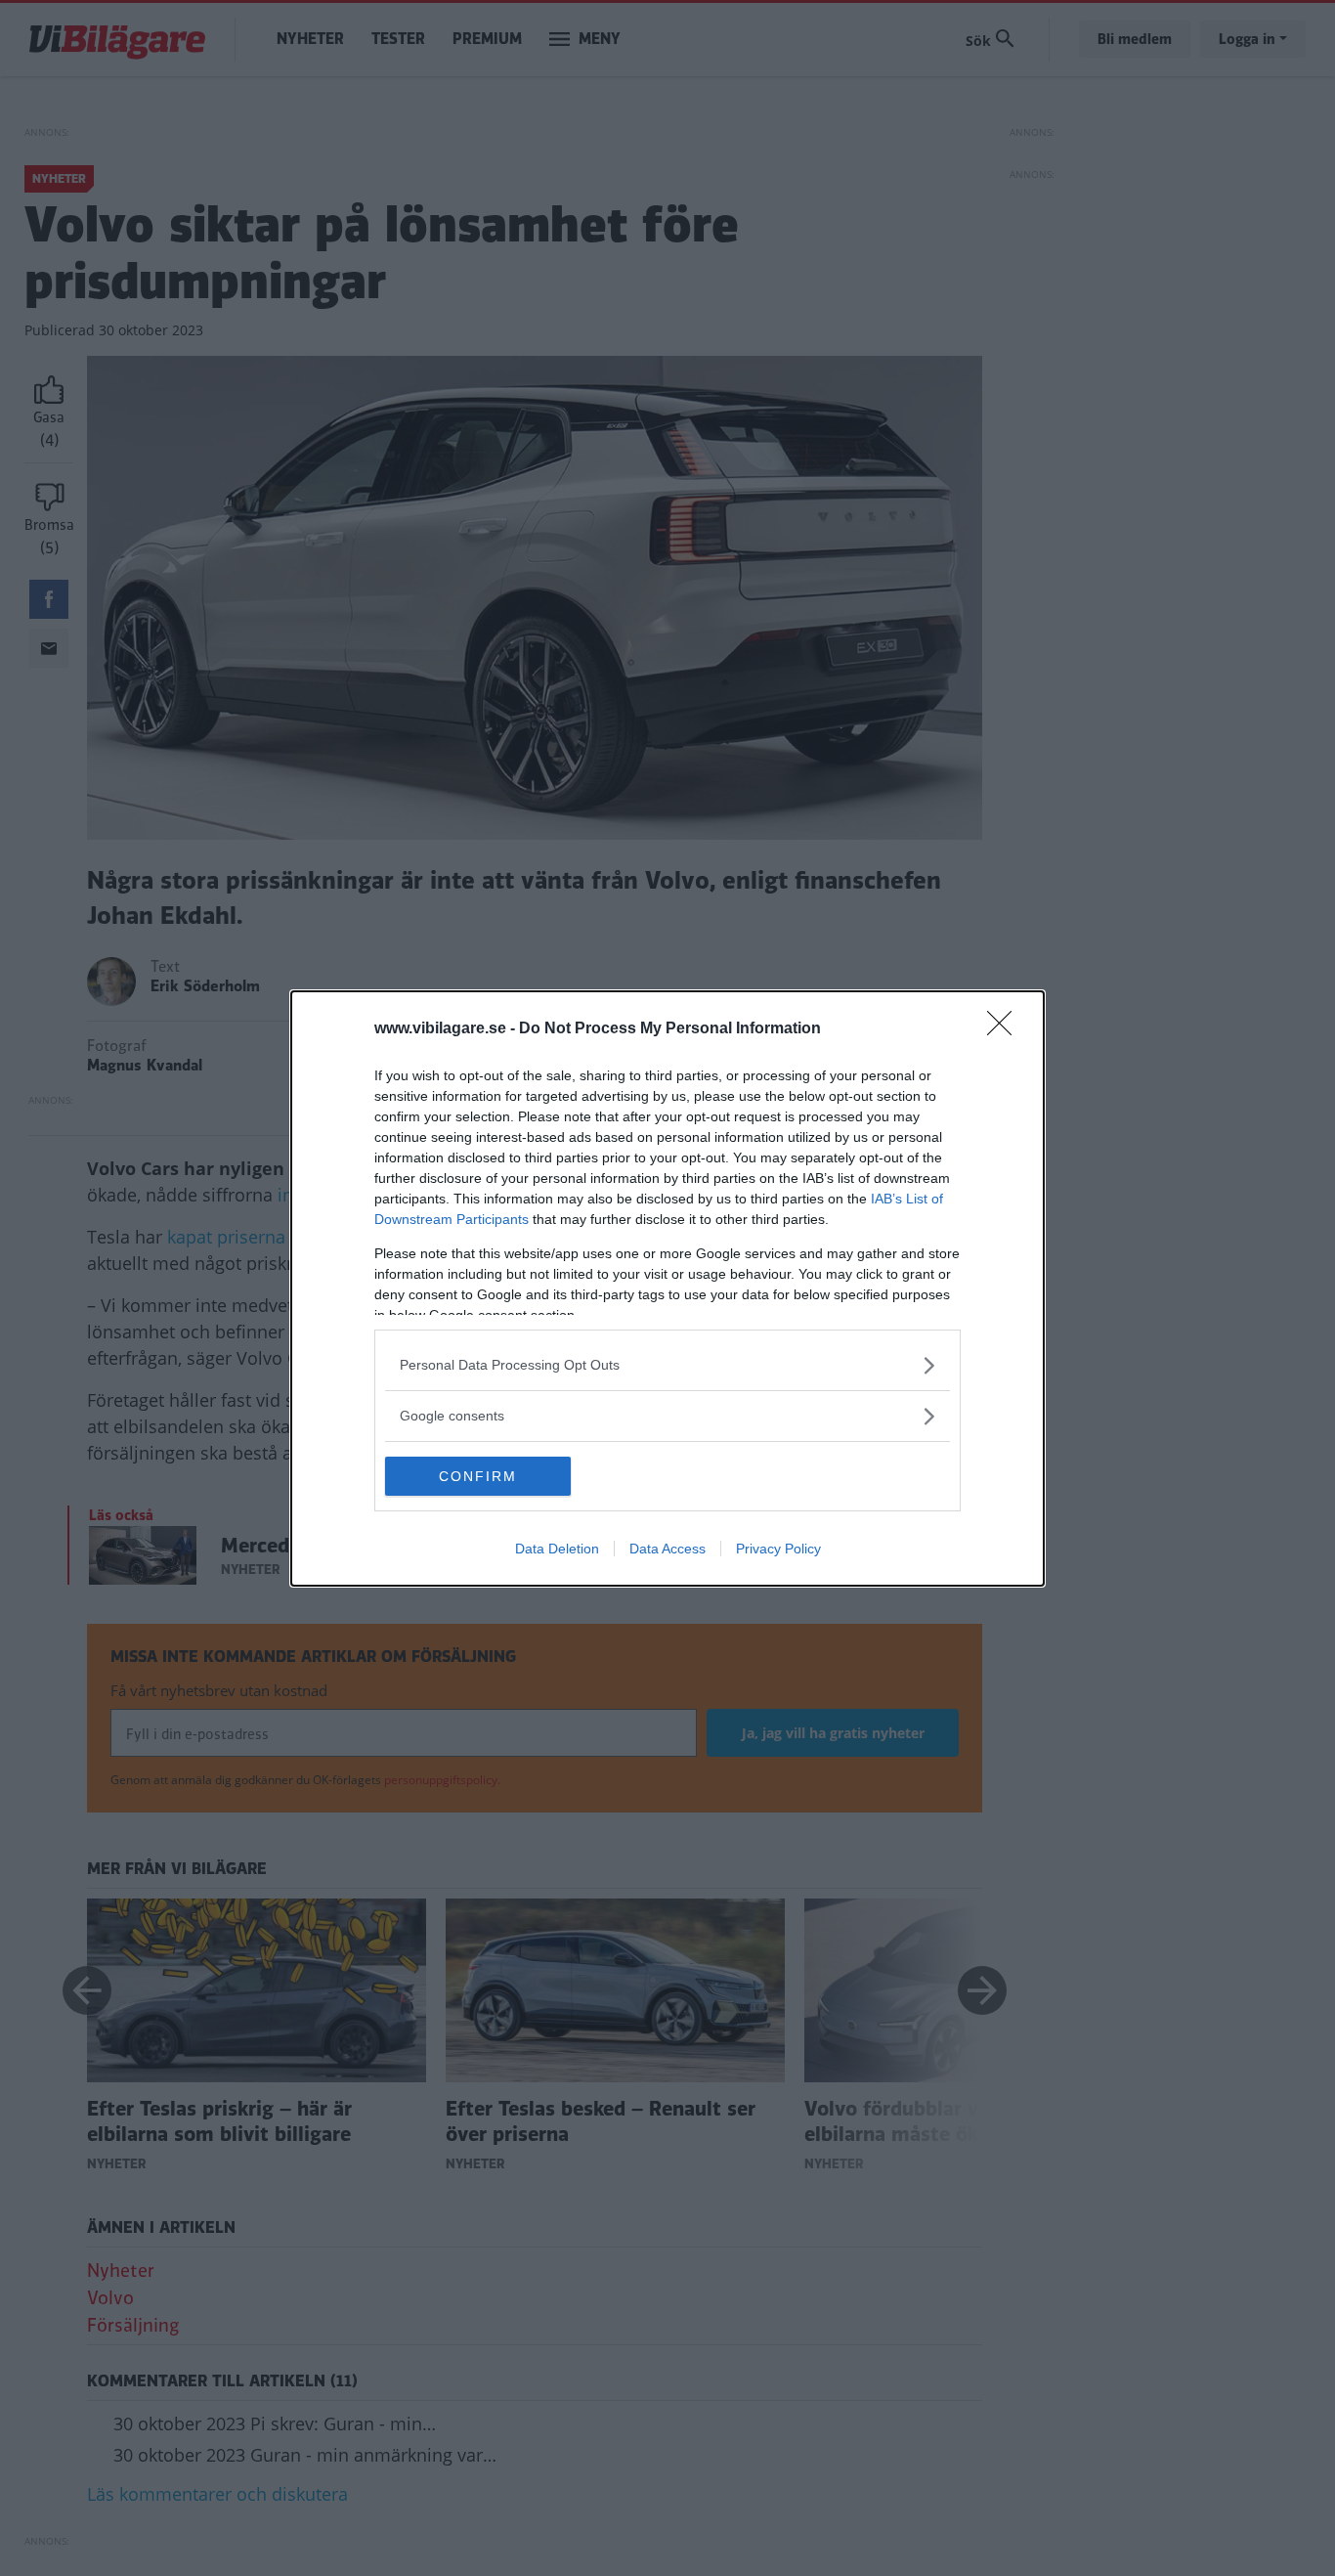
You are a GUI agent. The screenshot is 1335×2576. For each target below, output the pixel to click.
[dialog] (667, 1288)
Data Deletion (557, 1549)
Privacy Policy (778, 1549)
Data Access (667, 1549)
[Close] (1006, 1029)
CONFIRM (478, 1476)
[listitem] (667, 1365)
